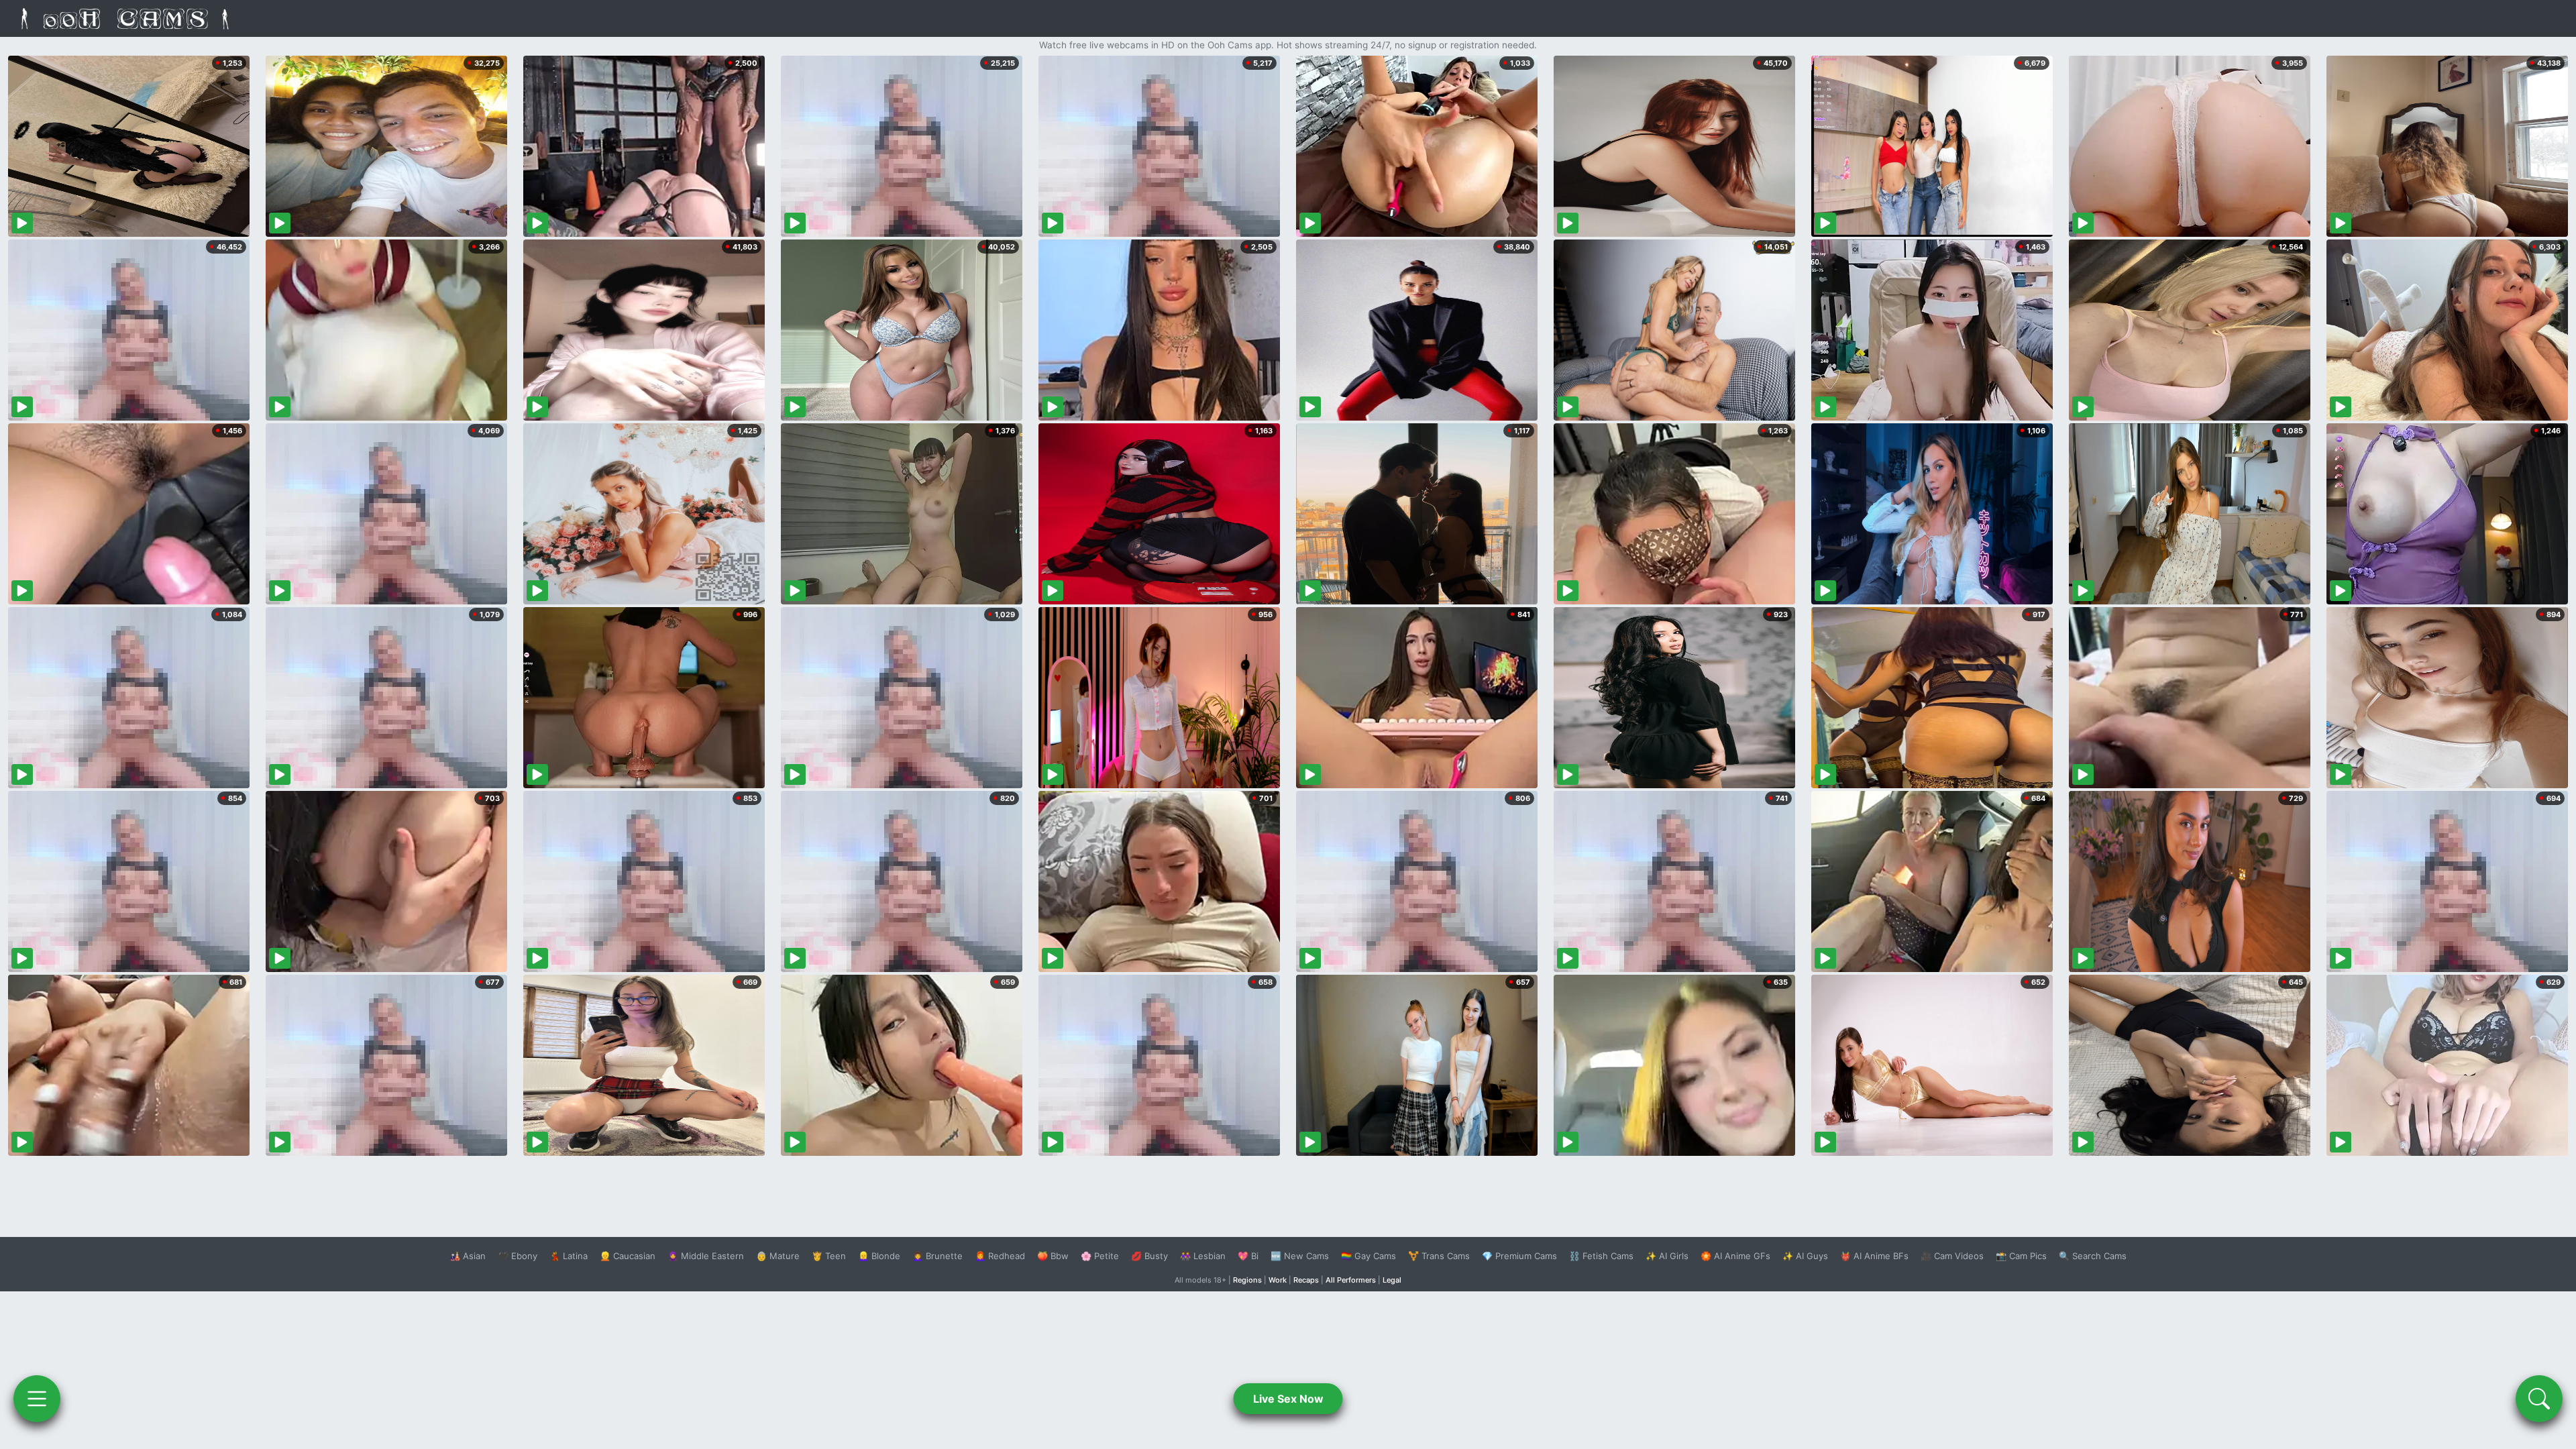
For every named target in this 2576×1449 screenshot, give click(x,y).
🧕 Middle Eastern (706, 1256)
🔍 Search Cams (2093, 1256)
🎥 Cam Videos (1952, 1256)
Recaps (1306, 1280)
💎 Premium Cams (1519, 1256)
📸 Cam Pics (2021, 1256)
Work (1278, 1280)
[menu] (37, 1399)
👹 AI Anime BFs (1874, 1256)
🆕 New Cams (1300, 1256)
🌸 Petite (1100, 1256)
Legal (1392, 1280)
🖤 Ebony (518, 1256)
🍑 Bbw (1053, 1256)
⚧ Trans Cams (1439, 1256)
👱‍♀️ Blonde (879, 1256)
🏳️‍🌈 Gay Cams (1368, 1256)
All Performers (1351, 1280)
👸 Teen (829, 1256)
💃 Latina (569, 1256)
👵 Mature (778, 1256)
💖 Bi (1248, 1256)
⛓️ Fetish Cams (1601, 1256)
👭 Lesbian (1203, 1256)
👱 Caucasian (628, 1256)
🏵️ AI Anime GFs (1735, 1256)
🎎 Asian (468, 1256)
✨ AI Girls (1667, 1256)
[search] (2539, 1399)
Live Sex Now (1288, 1399)
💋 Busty (1149, 1256)
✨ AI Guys (1805, 1256)
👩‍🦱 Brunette (937, 1256)
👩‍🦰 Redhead (1000, 1256)
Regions (1247, 1280)
